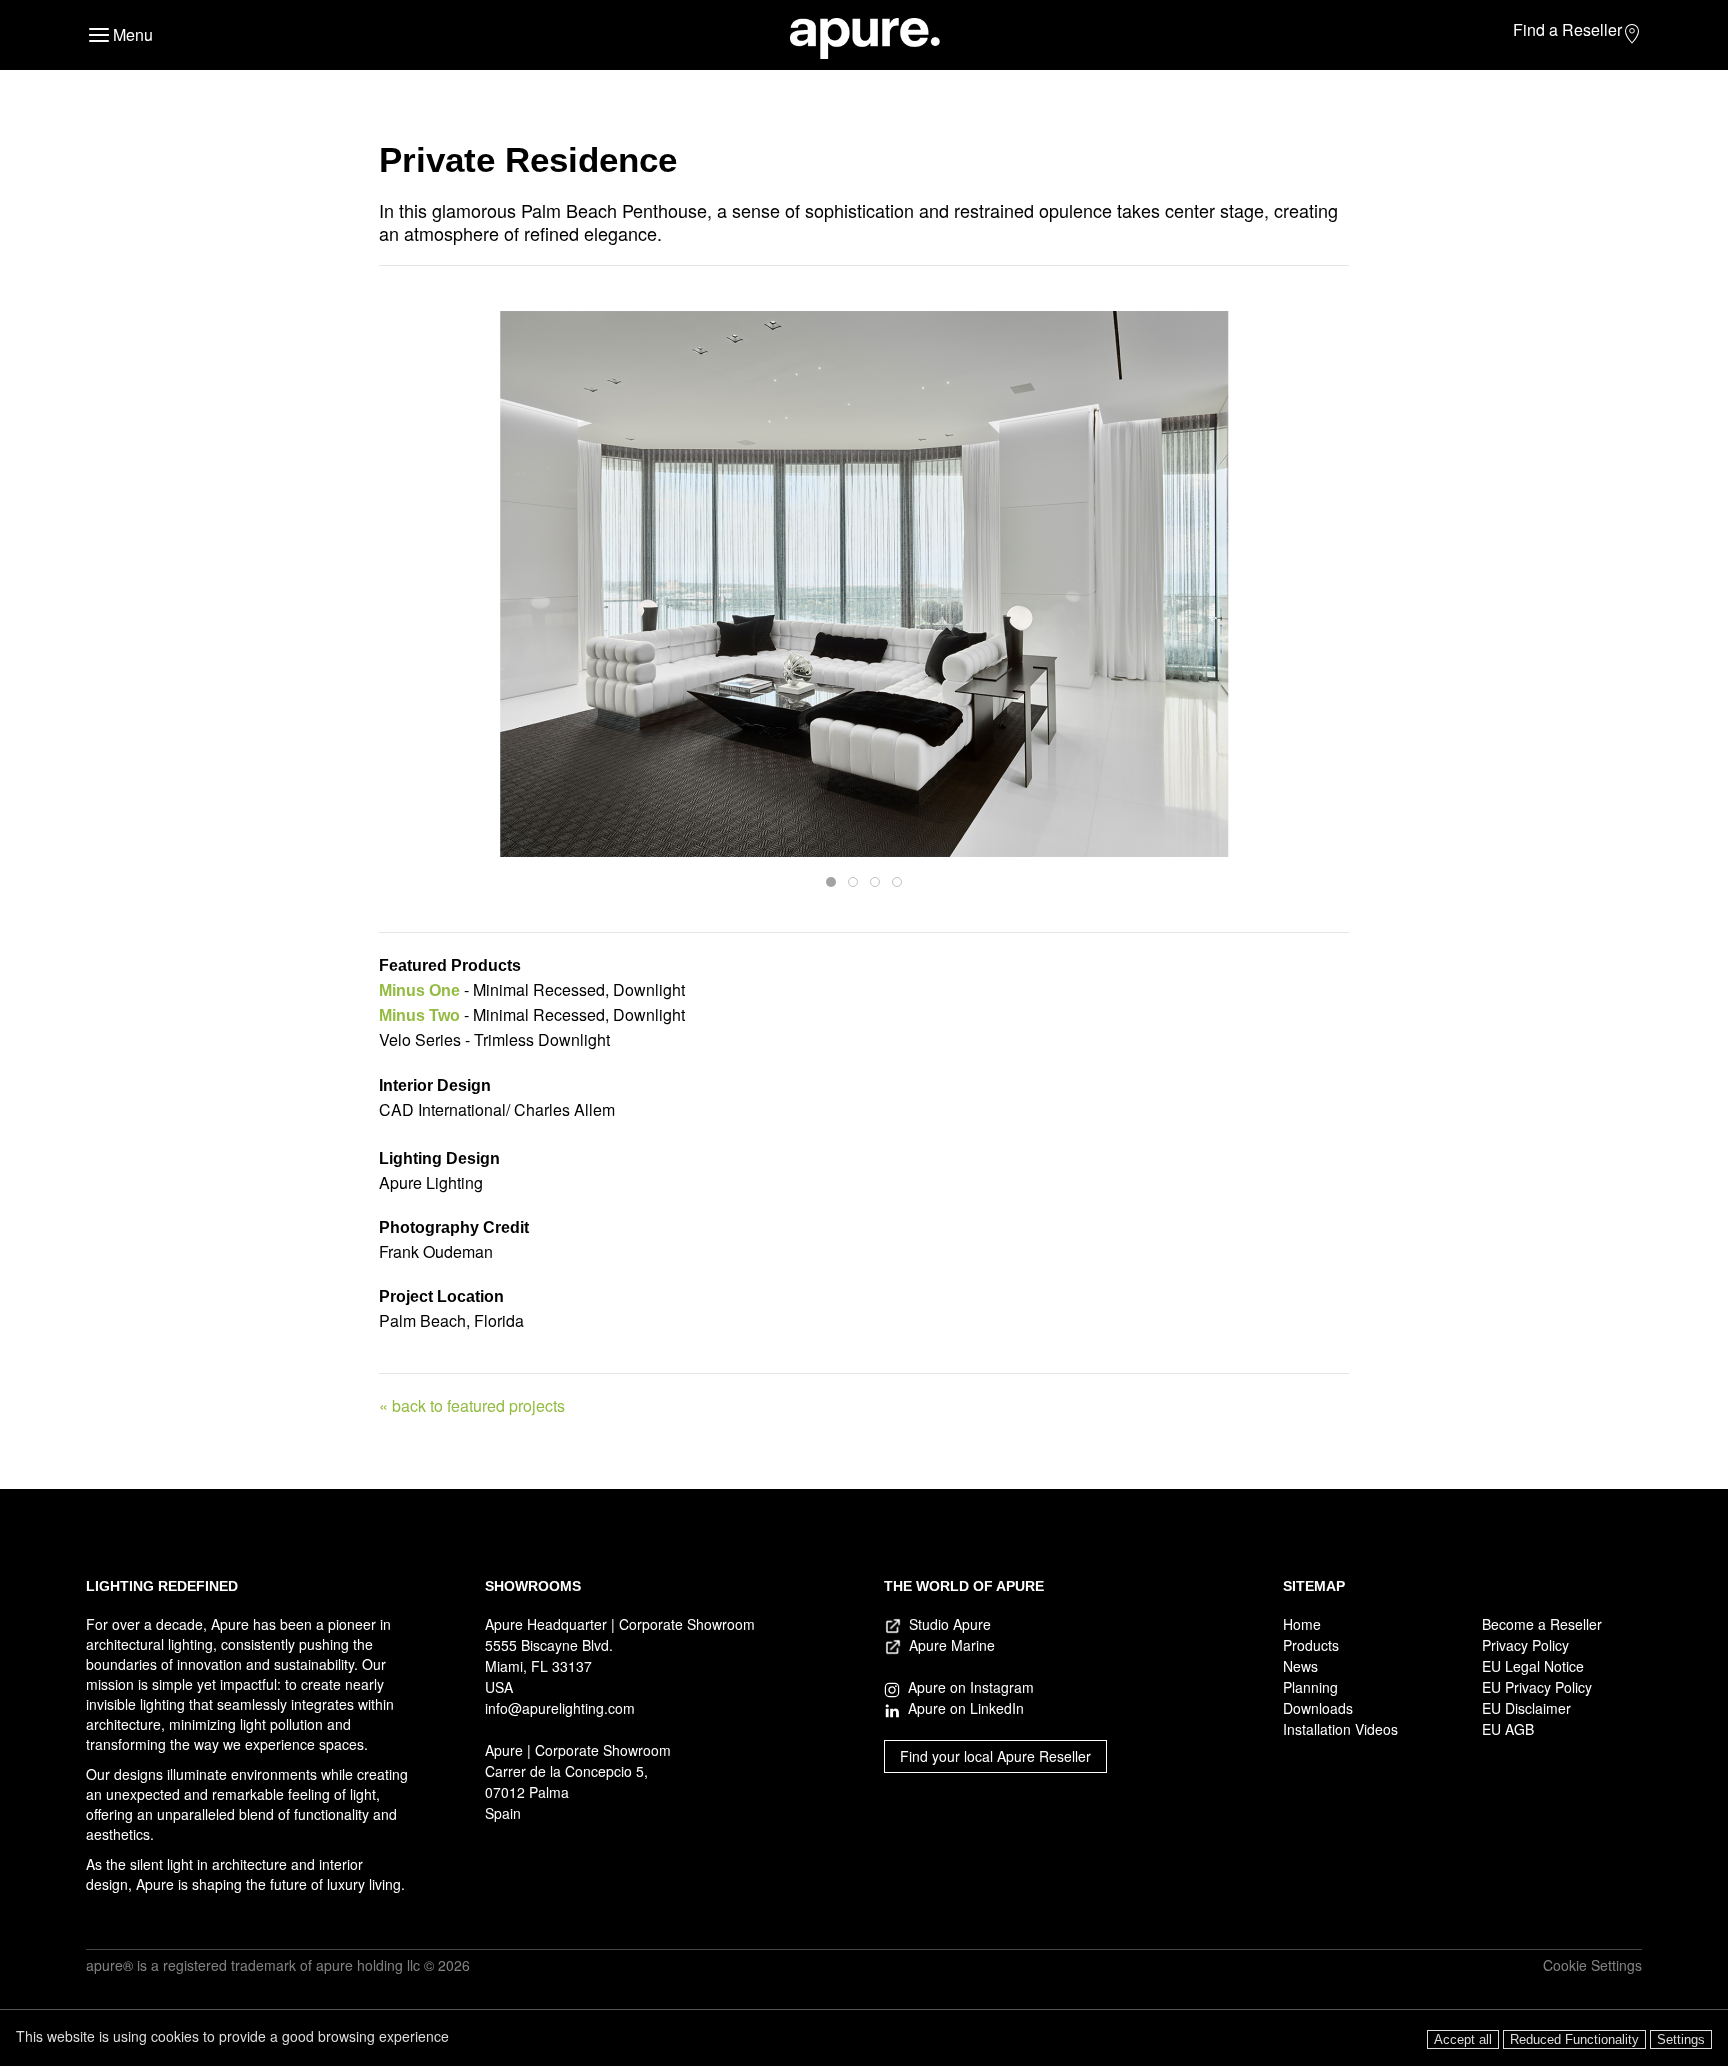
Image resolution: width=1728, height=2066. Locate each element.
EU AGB (1508, 1729)
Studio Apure (950, 1624)
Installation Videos (1340, 1729)
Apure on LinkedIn (962, 1708)
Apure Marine (952, 1645)
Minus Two (419, 1015)
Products (1311, 1645)
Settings (1681, 2039)
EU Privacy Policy (1537, 1687)
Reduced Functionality (1574, 2039)
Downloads (1318, 1708)
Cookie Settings (1592, 1965)
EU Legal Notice (1533, 1666)
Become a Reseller (1542, 1624)
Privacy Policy (1525, 1645)
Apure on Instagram (967, 1687)
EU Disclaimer (1526, 1708)
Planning (1310, 1687)
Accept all (1463, 2039)
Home (1302, 1624)
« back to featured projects (472, 1405)
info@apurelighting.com (560, 1708)
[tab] (831, 882)
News (1300, 1666)
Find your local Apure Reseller (995, 1756)
